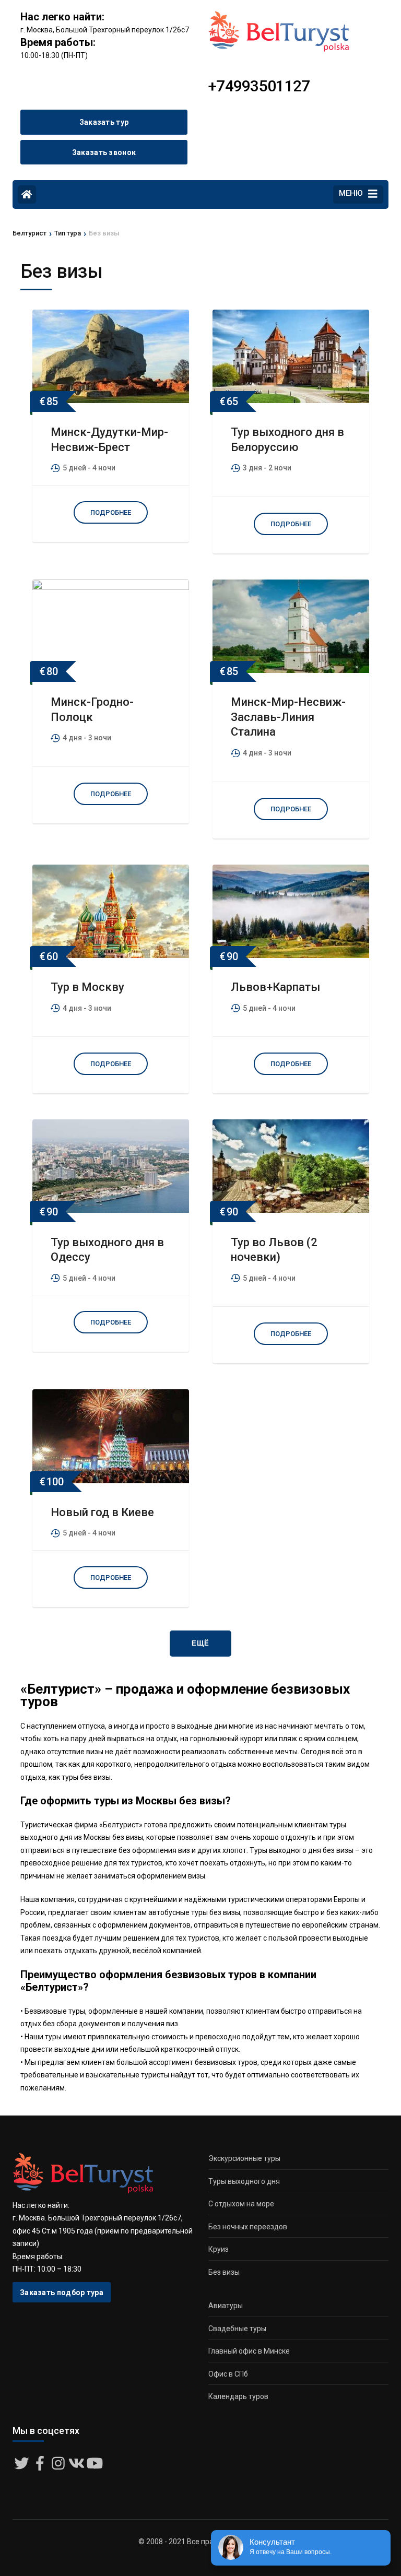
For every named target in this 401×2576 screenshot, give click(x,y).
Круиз (219, 2249)
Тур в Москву (87, 987)
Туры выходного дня (244, 2181)
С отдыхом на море (241, 2204)
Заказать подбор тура (62, 2293)
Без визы (224, 2272)
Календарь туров (238, 2396)
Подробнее (111, 512)
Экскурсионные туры (244, 2158)
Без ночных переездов (248, 2227)
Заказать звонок (104, 152)
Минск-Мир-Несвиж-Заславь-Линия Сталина (288, 717)
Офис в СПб (228, 2374)
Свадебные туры (237, 2329)
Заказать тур (104, 122)
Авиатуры (226, 2306)
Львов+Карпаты (275, 987)
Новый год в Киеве (102, 1512)
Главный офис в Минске (249, 2351)
